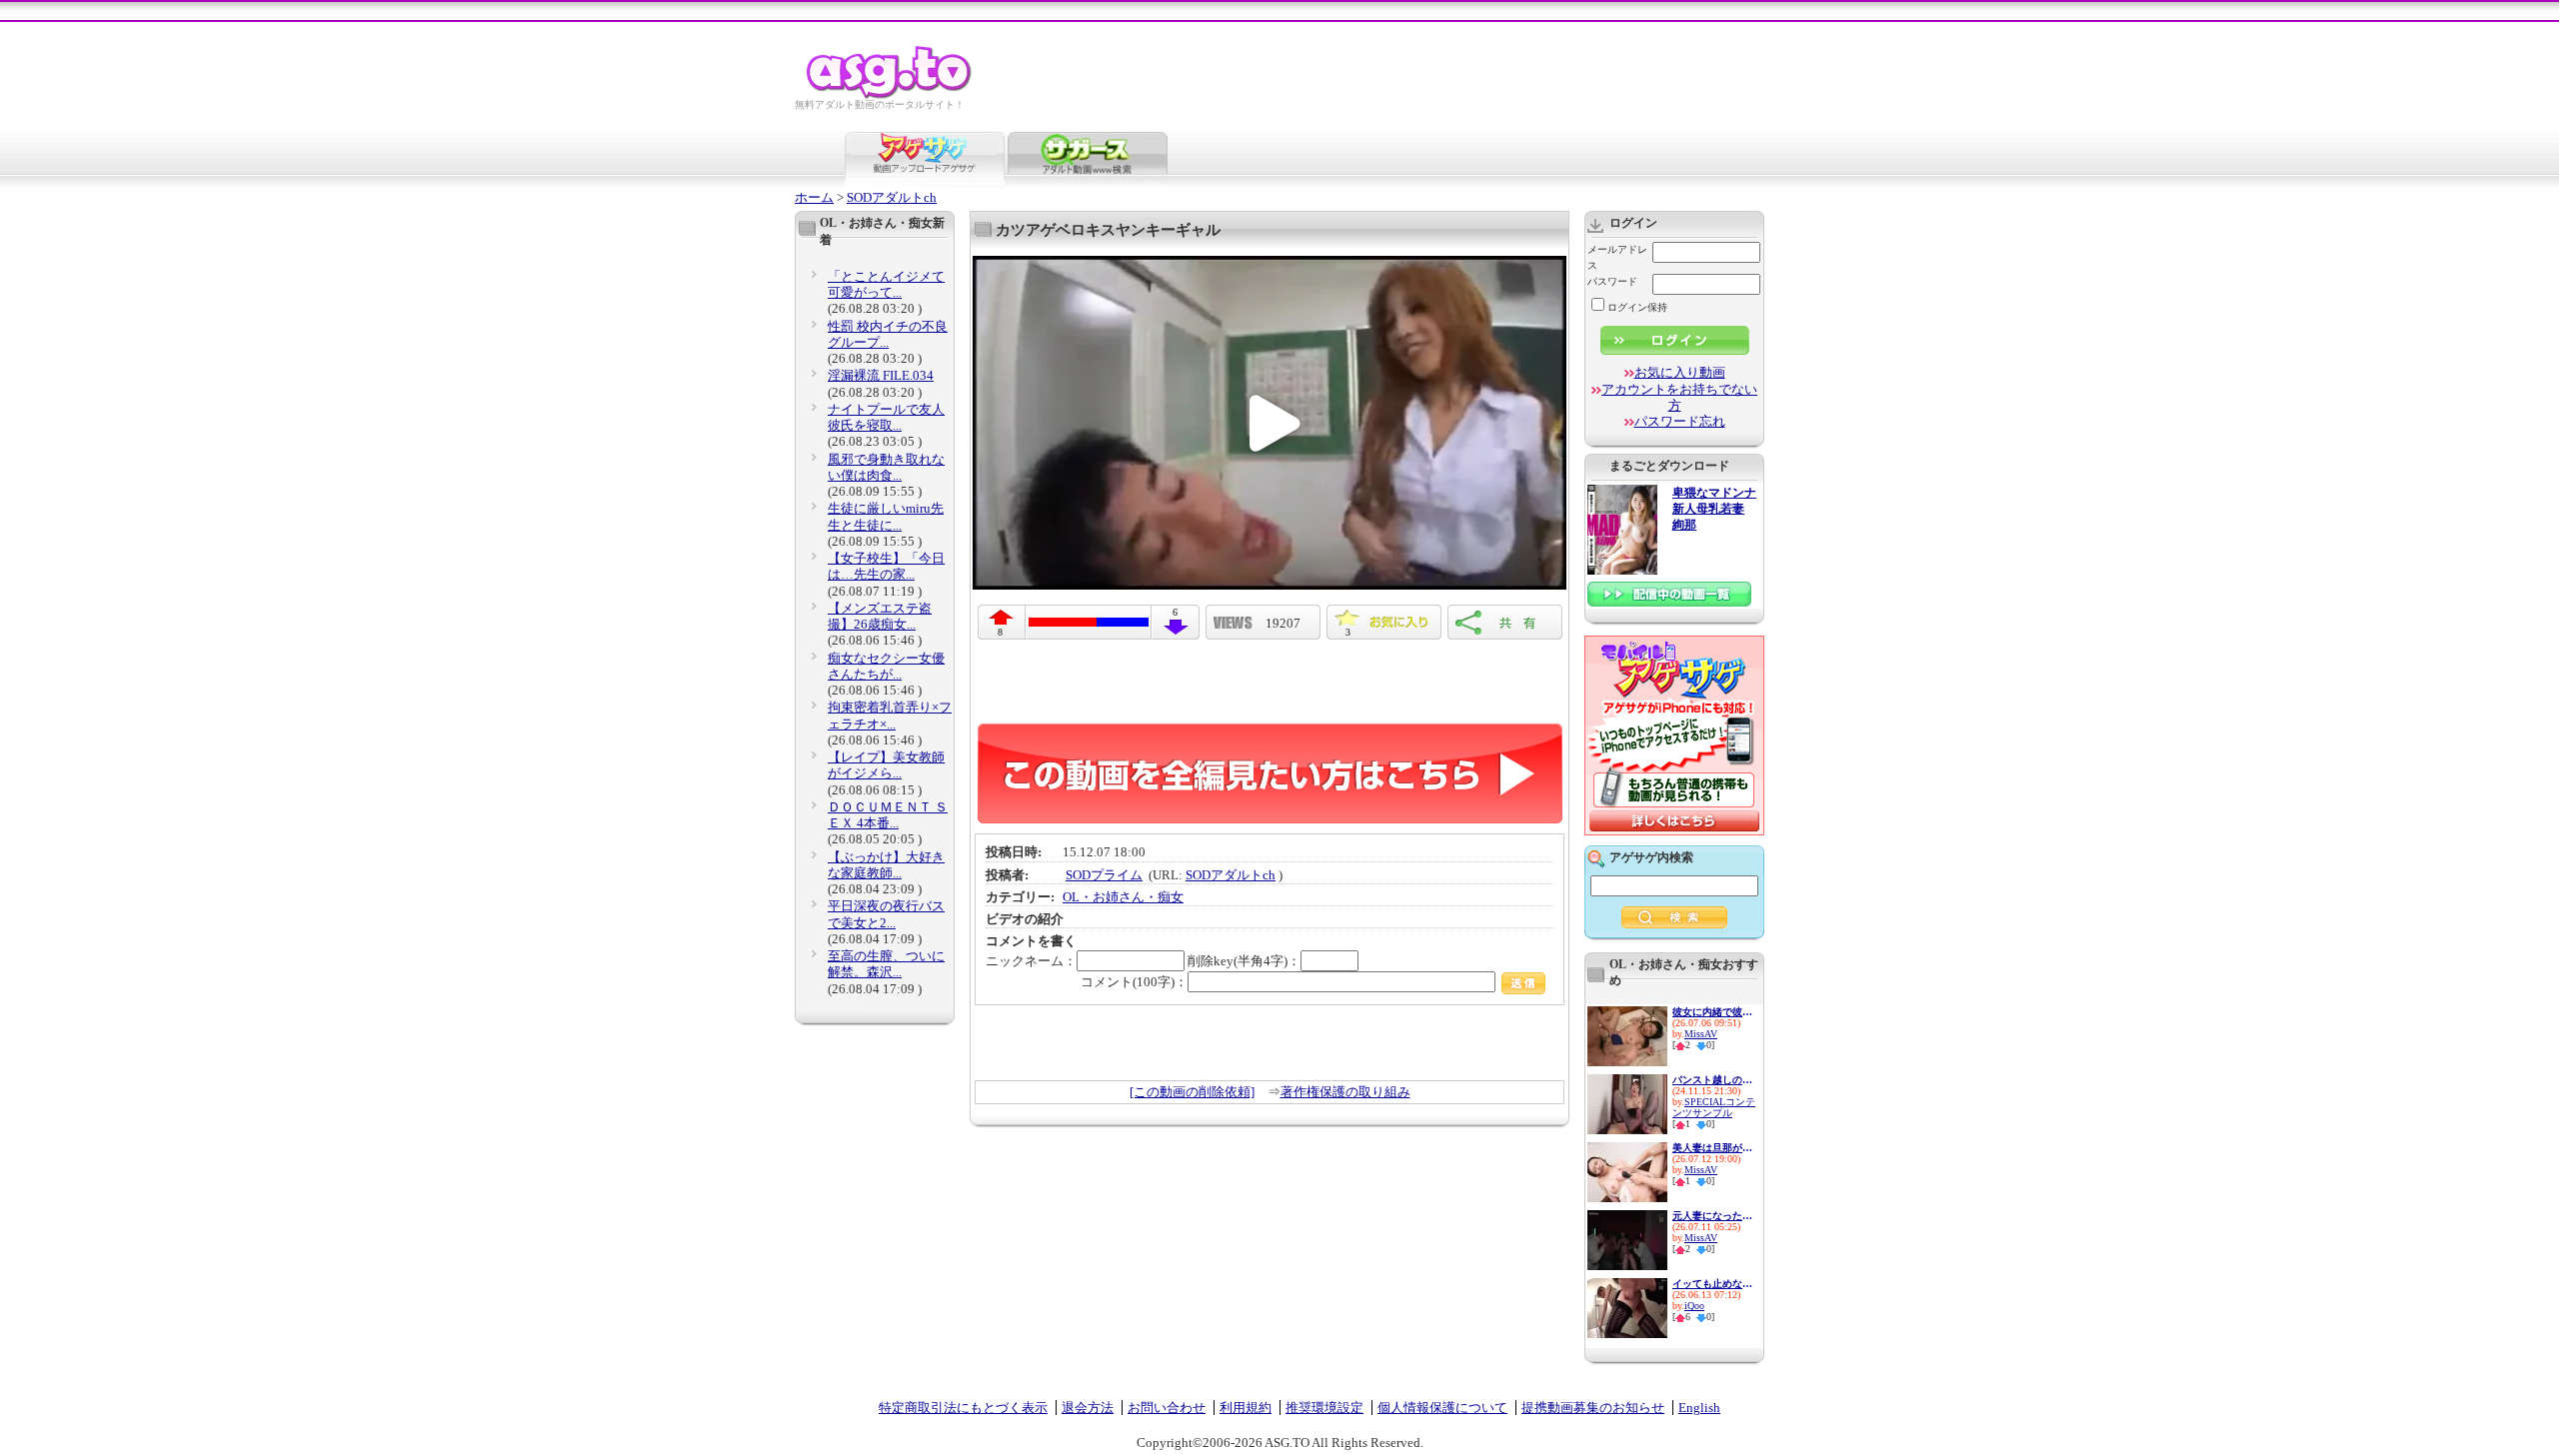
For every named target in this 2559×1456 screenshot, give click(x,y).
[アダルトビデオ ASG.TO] (890, 95)
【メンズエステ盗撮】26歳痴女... (880, 616)
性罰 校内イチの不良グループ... (888, 334)
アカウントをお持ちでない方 (1679, 397)
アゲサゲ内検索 (1651, 857)
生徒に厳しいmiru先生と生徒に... (886, 516)
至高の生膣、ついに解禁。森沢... (886, 964)
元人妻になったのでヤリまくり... (1712, 1216)
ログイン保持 (1637, 307)
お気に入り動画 (1680, 372)
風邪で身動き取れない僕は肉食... (886, 467)
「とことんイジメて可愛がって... (886, 284)
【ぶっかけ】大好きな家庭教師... (886, 865)
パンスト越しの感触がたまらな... (1712, 1080)
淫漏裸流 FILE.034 (881, 375)
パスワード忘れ (1680, 421)
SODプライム (1104, 875)
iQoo (1694, 1306)
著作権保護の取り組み (1345, 1092)
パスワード (1612, 281)
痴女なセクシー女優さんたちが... (886, 666)
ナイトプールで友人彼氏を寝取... (886, 417)
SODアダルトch (892, 197)
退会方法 (1088, 1408)
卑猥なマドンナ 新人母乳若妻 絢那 (1714, 509)
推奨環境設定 (1324, 1408)
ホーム (814, 197)
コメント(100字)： (1134, 982)
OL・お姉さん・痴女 (1123, 897)
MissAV (1701, 1034)
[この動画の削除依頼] (1192, 1092)
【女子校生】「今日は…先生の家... (886, 566)
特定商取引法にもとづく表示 (963, 1408)
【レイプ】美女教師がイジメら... (886, 765)
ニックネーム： (1031, 961)
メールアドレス (1617, 257)
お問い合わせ (1167, 1408)
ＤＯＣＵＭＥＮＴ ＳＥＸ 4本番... (888, 815)
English (1699, 1408)
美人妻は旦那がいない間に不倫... (1712, 1148)
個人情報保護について (1442, 1408)
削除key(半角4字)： (1244, 961)
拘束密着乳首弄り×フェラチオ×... (890, 715)
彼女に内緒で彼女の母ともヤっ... (1712, 1012)
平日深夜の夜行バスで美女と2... (886, 914)
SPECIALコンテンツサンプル (1714, 1107)
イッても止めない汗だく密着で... (1712, 1284)
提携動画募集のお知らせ (1593, 1408)
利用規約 (1246, 1408)
